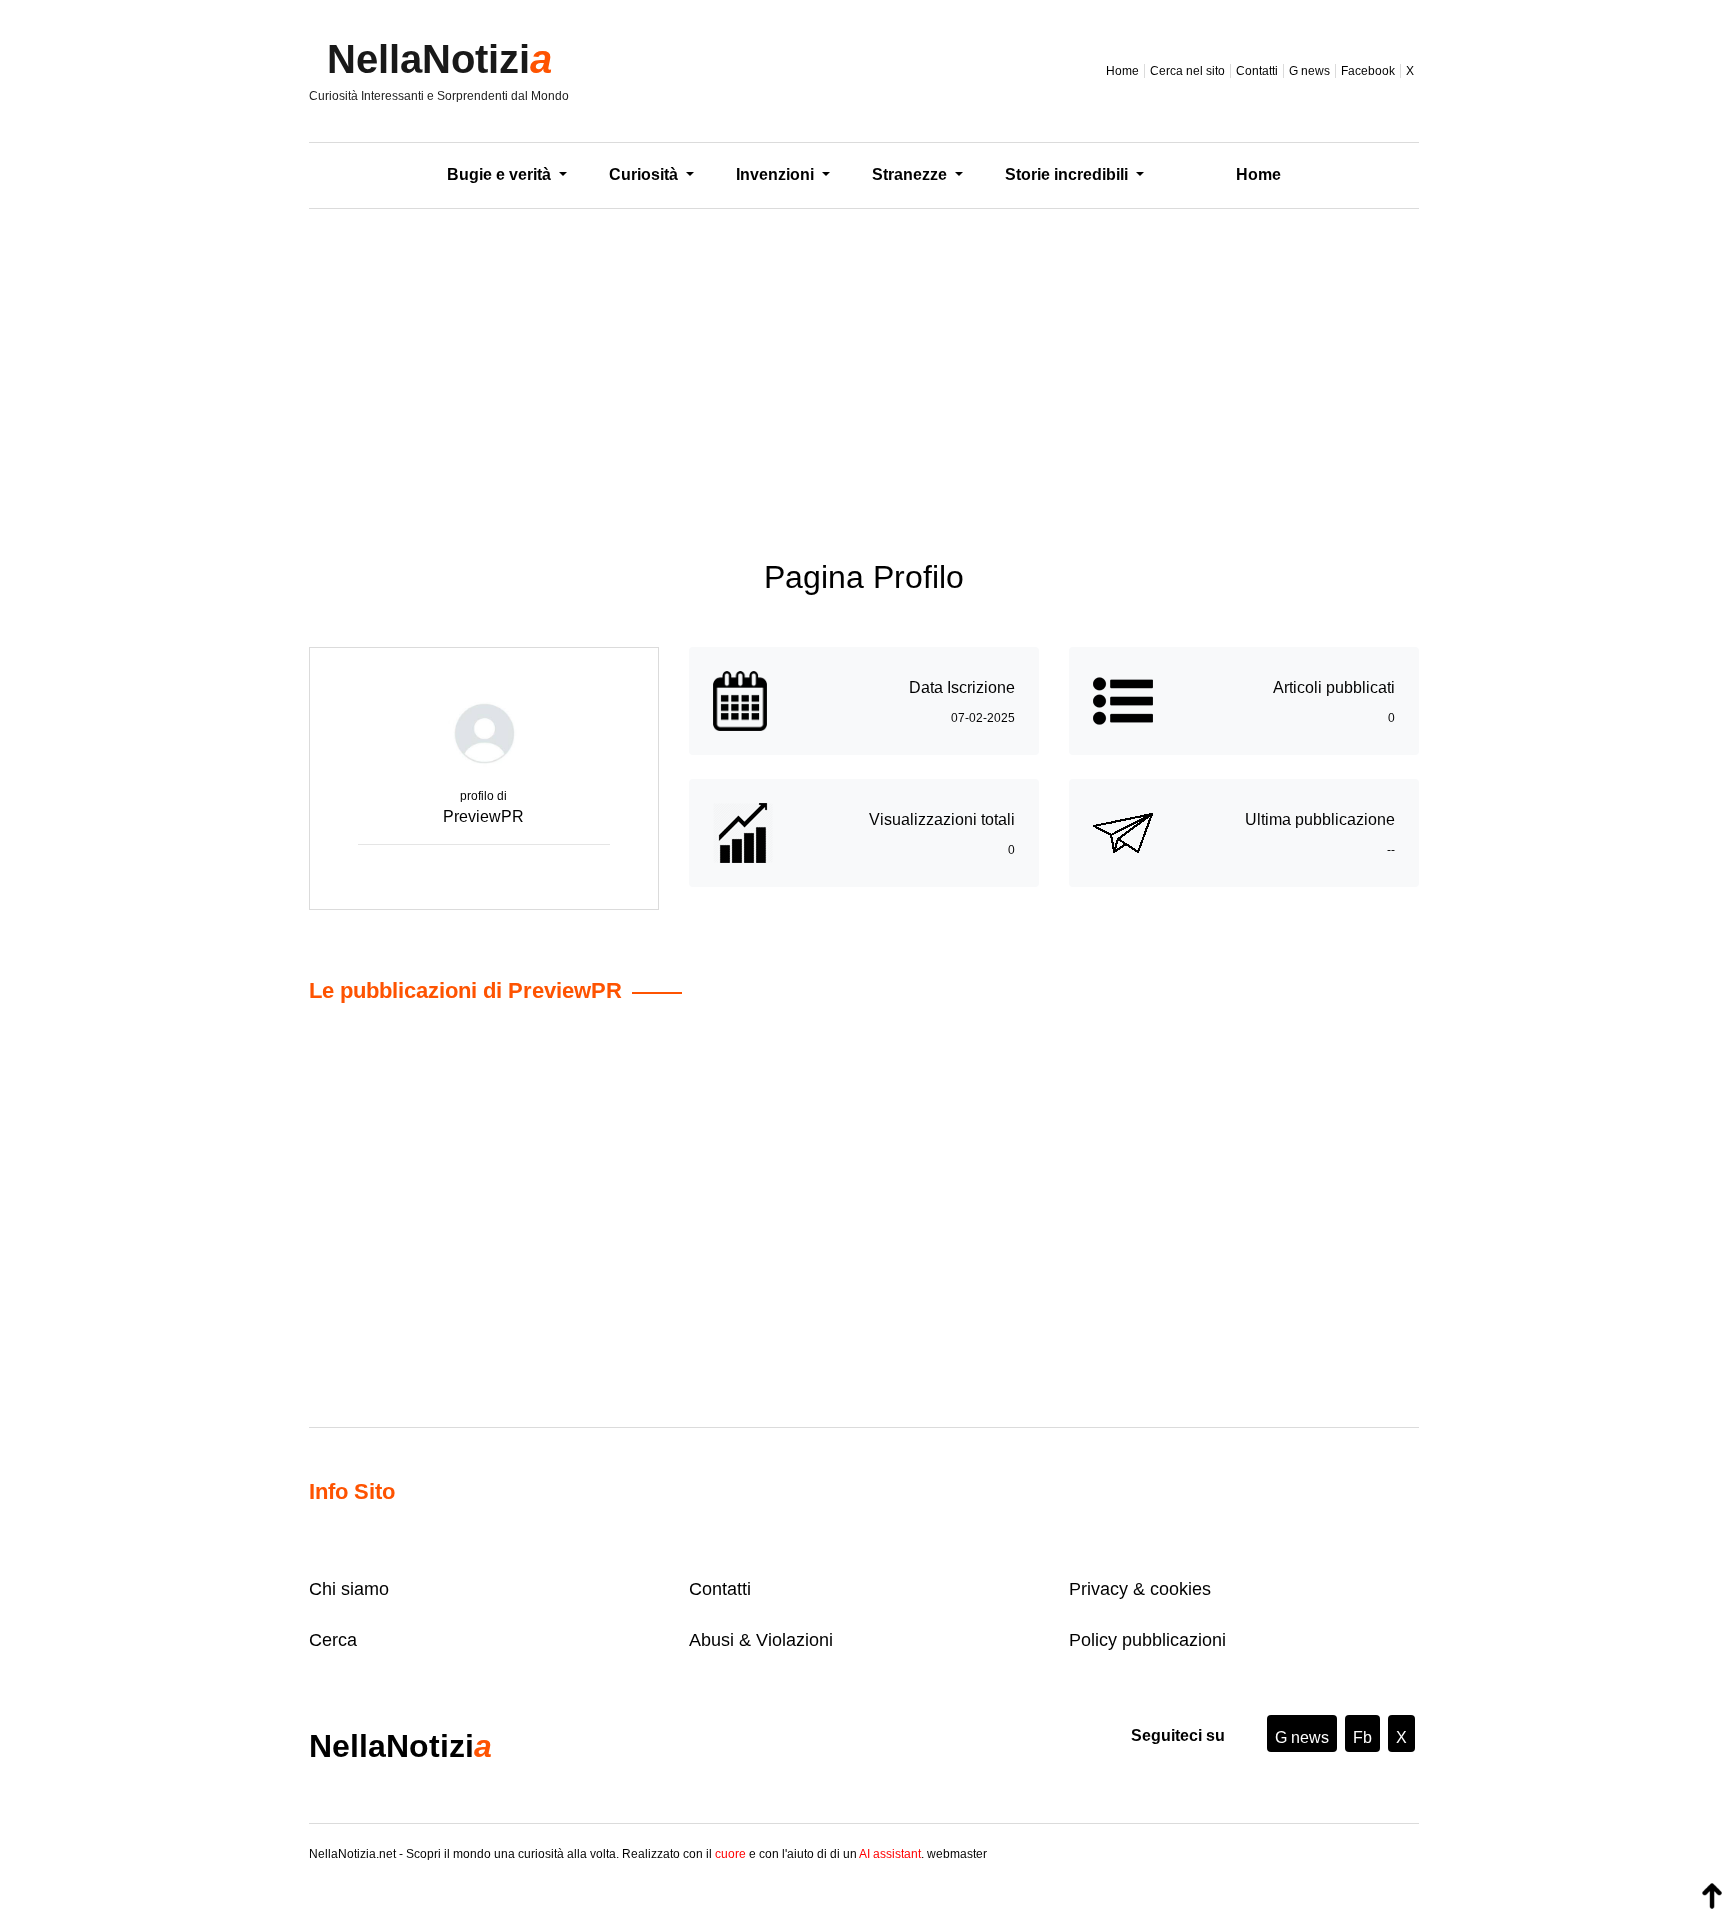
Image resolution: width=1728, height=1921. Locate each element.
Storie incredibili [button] (1068, 174)
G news (1309, 71)
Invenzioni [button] (777, 174)
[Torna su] (1712, 1896)
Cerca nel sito (1187, 71)
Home (1122, 71)
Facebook (1368, 71)
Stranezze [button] (911, 174)
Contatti (1257, 71)
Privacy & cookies (1140, 1589)
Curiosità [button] (645, 174)
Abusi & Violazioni (761, 1640)
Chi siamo (349, 1589)
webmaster (957, 1854)
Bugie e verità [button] (501, 174)
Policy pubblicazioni (1147, 1640)
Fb (1362, 1737)
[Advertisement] (864, 369)
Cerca (333, 1640)
